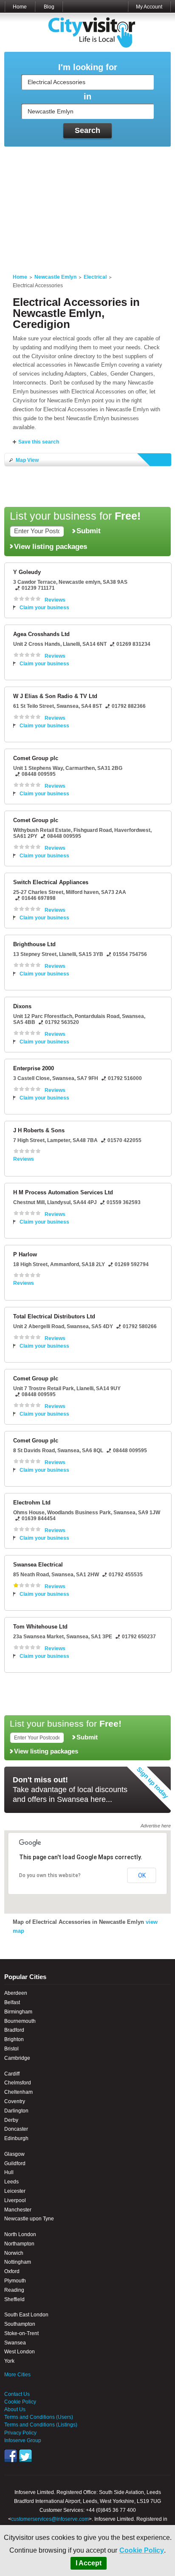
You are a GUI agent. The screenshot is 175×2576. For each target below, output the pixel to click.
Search (87, 130)
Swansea (15, 2343)
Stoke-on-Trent (21, 2333)
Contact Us (17, 2394)
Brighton (14, 2039)
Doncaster (16, 2129)
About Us (15, 2409)
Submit (89, 531)
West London (20, 2352)
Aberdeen (16, 1993)
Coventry (15, 2101)
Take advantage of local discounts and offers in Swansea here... (70, 1790)
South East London (26, 2315)
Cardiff (12, 2074)
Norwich (14, 2253)
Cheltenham (18, 2092)
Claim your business (44, 608)
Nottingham (18, 2262)
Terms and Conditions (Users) (39, 2417)
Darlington (16, 2111)
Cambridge (17, 2058)
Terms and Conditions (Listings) (41, 2425)
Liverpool (15, 2200)
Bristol (11, 2049)
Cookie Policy (142, 2550)
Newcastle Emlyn (55, 277)
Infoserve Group (23, 2440)
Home (20, 7)
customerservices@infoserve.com (50, 2519)
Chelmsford (18, 2083)
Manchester (18, 2210)
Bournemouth (20, 2021)
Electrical (95, 277)
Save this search (39, 442)
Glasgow (14, 2154)
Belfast (12, 2002)
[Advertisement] (87, 205)
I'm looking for (88, 67)
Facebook (11, 2456)
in (87, 97)
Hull (9, 2172)
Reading (14, 2290)
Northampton (19, 2244)
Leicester (15, 2191)
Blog (49, 7)
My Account (149, 7)
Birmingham (18, 2012)
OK (142, 1875)
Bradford (14, 2030)
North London (20, 2234)
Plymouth (15, 2281)
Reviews (55, 600)
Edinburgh (16, 2138)
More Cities (17, 2375)
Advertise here (156, 1826)
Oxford (12, 2271)
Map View (27, 460)
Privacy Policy (20, 2433)
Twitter (25, 2456)
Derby (11, 2120)
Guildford (15, 2163)
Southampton (20, 2324)
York (9, 2361)
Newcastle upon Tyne (29, 2219)
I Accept (89, 2563)
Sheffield (14, 2299)
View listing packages (51, 546)
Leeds (11, 2182)
